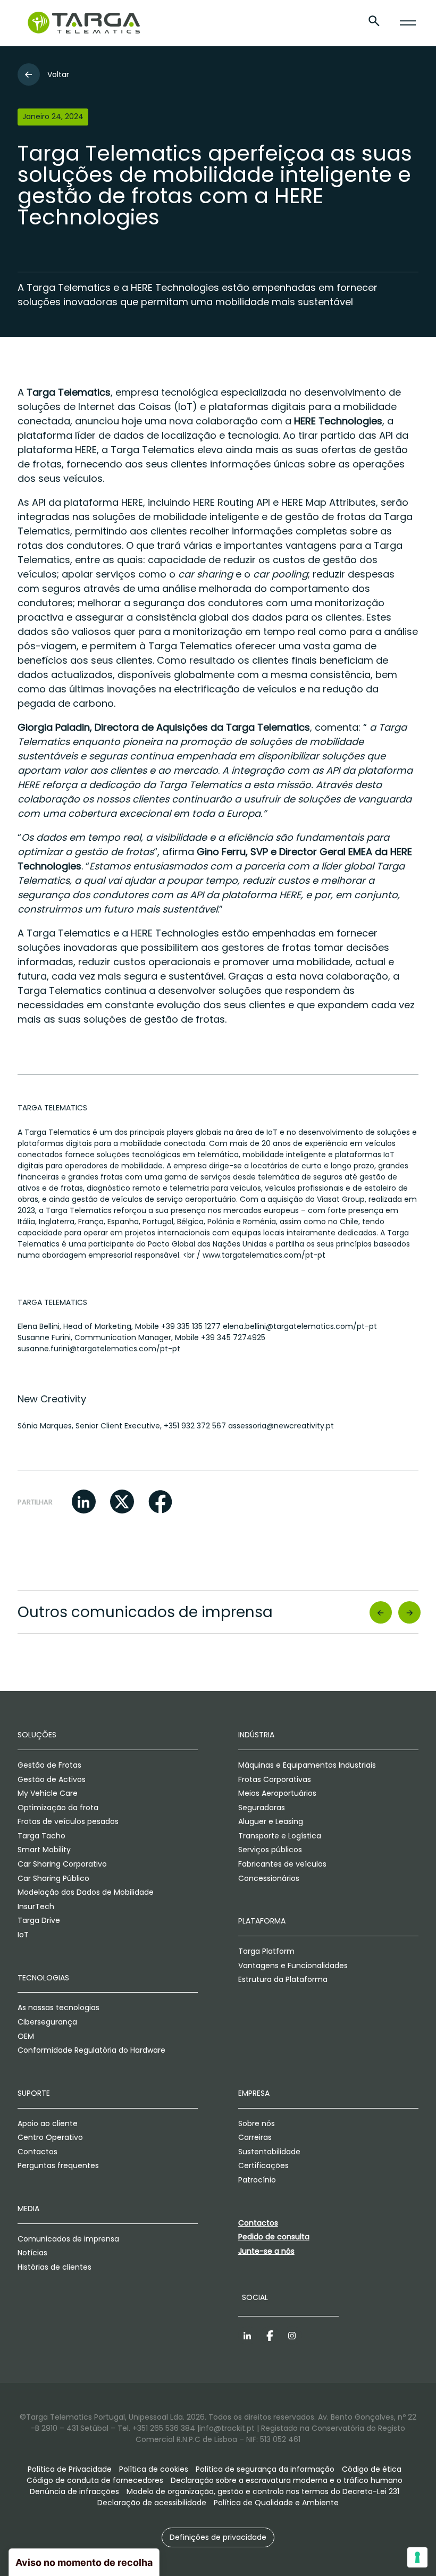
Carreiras (255, 2137)
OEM (26, 2036)
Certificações (263, 2165)
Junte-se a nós (266, 2251)
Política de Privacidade (70, 2469)
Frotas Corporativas (275, 1779)
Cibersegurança (47, 2022)
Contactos (37, 2152)
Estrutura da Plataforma (283, 1979)
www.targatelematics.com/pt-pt (264, 1255)
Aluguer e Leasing (271, 1821)
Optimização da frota (58, 1808)
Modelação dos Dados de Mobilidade (86, 1892)
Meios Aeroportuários (277, 1793)
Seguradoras (262, 1808)
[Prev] (380, 1612)
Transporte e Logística (280, 1836)
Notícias (32, 2253)
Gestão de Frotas (49, 1765)
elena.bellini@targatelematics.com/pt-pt (300, 1326)
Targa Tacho (41, 1836)
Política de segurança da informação (265, 2469)
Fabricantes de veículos (282, 1864)
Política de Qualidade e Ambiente (276, 2503)
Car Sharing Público (53, 1878)
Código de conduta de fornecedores (95, 2480)
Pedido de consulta (274, 2237)
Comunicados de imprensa (68, 2239)
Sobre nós (257, 2123)
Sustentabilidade (269, 2152)
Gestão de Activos (52, 1779)
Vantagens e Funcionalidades (293, 1966)
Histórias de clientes (54, 2267)
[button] (84, 1502)
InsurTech (36, 1906)
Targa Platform (266, 1951)
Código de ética (372, 2469)
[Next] (410, 1612)
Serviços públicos (270, 1850)
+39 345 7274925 (233, 1337)
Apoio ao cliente (48, 2123)
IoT (23, 1935)
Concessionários (269, 1878)
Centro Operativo (50, 2137)
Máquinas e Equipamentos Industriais (307, 1765)
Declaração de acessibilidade (152, 2503)
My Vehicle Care (48, 1793)
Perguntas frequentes (58, 2165)
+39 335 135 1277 (191, 1326)
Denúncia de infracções (74, 2491)
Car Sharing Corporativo (62, 1864)
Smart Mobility (44, 1850)
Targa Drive (39, 1920)
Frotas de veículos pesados (68, 1821)
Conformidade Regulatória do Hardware (91, 2050)
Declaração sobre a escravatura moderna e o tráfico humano (287, 2480)
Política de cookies (154, 2469)
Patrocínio (257, 2180)
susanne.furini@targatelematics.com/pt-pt (99, 1349)
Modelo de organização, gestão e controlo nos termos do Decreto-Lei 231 (263, 2491)
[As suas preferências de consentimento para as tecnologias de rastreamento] (417, 2557)
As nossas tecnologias (58, 2008)
